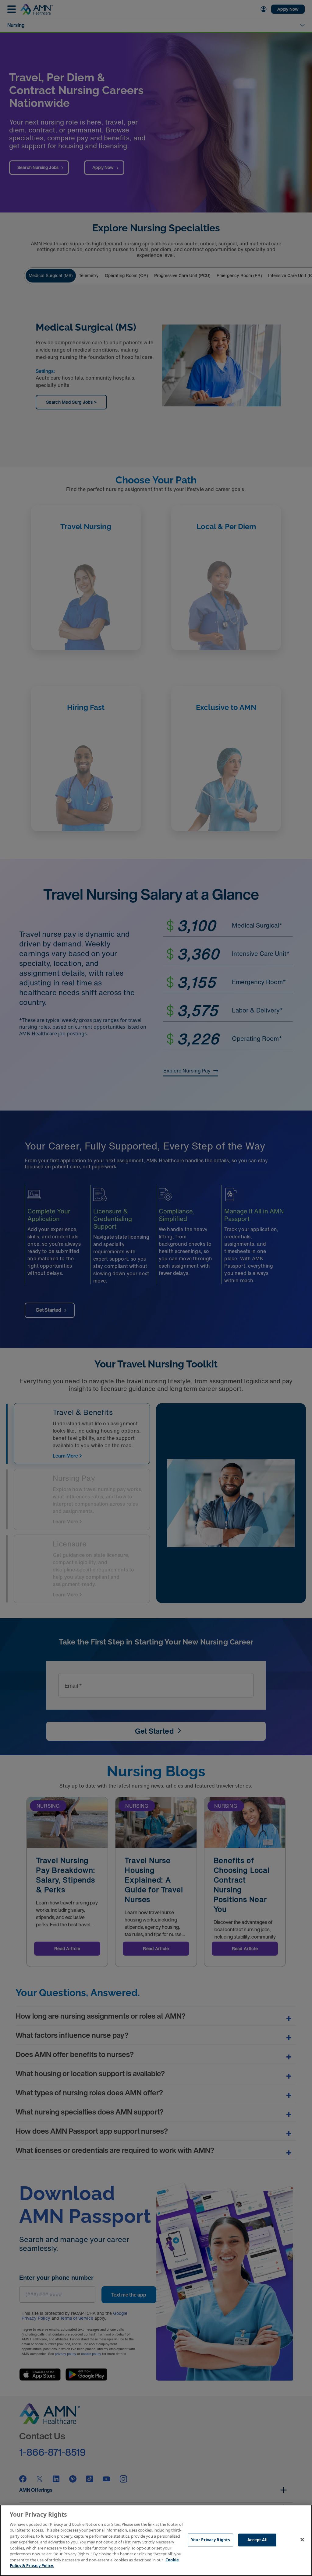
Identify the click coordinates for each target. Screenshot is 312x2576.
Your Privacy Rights (210, 2540)
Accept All (257, 2540)
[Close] (302, 2539)
